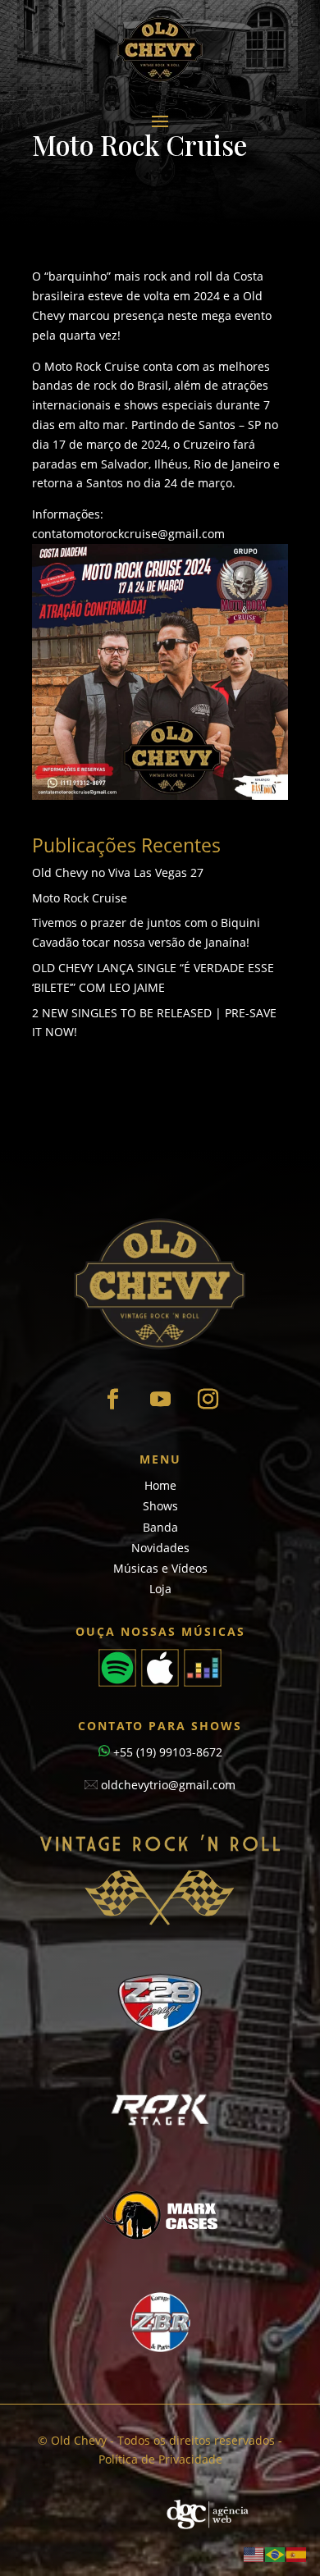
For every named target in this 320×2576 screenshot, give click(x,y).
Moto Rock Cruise (80, 898)
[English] (254, 2553)
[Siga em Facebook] (112, 1400)
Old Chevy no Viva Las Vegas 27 (118, 872)
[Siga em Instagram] (208, 1400)
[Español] (297, 2553)
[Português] (276, 2553)
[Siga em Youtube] (160, 1400)
